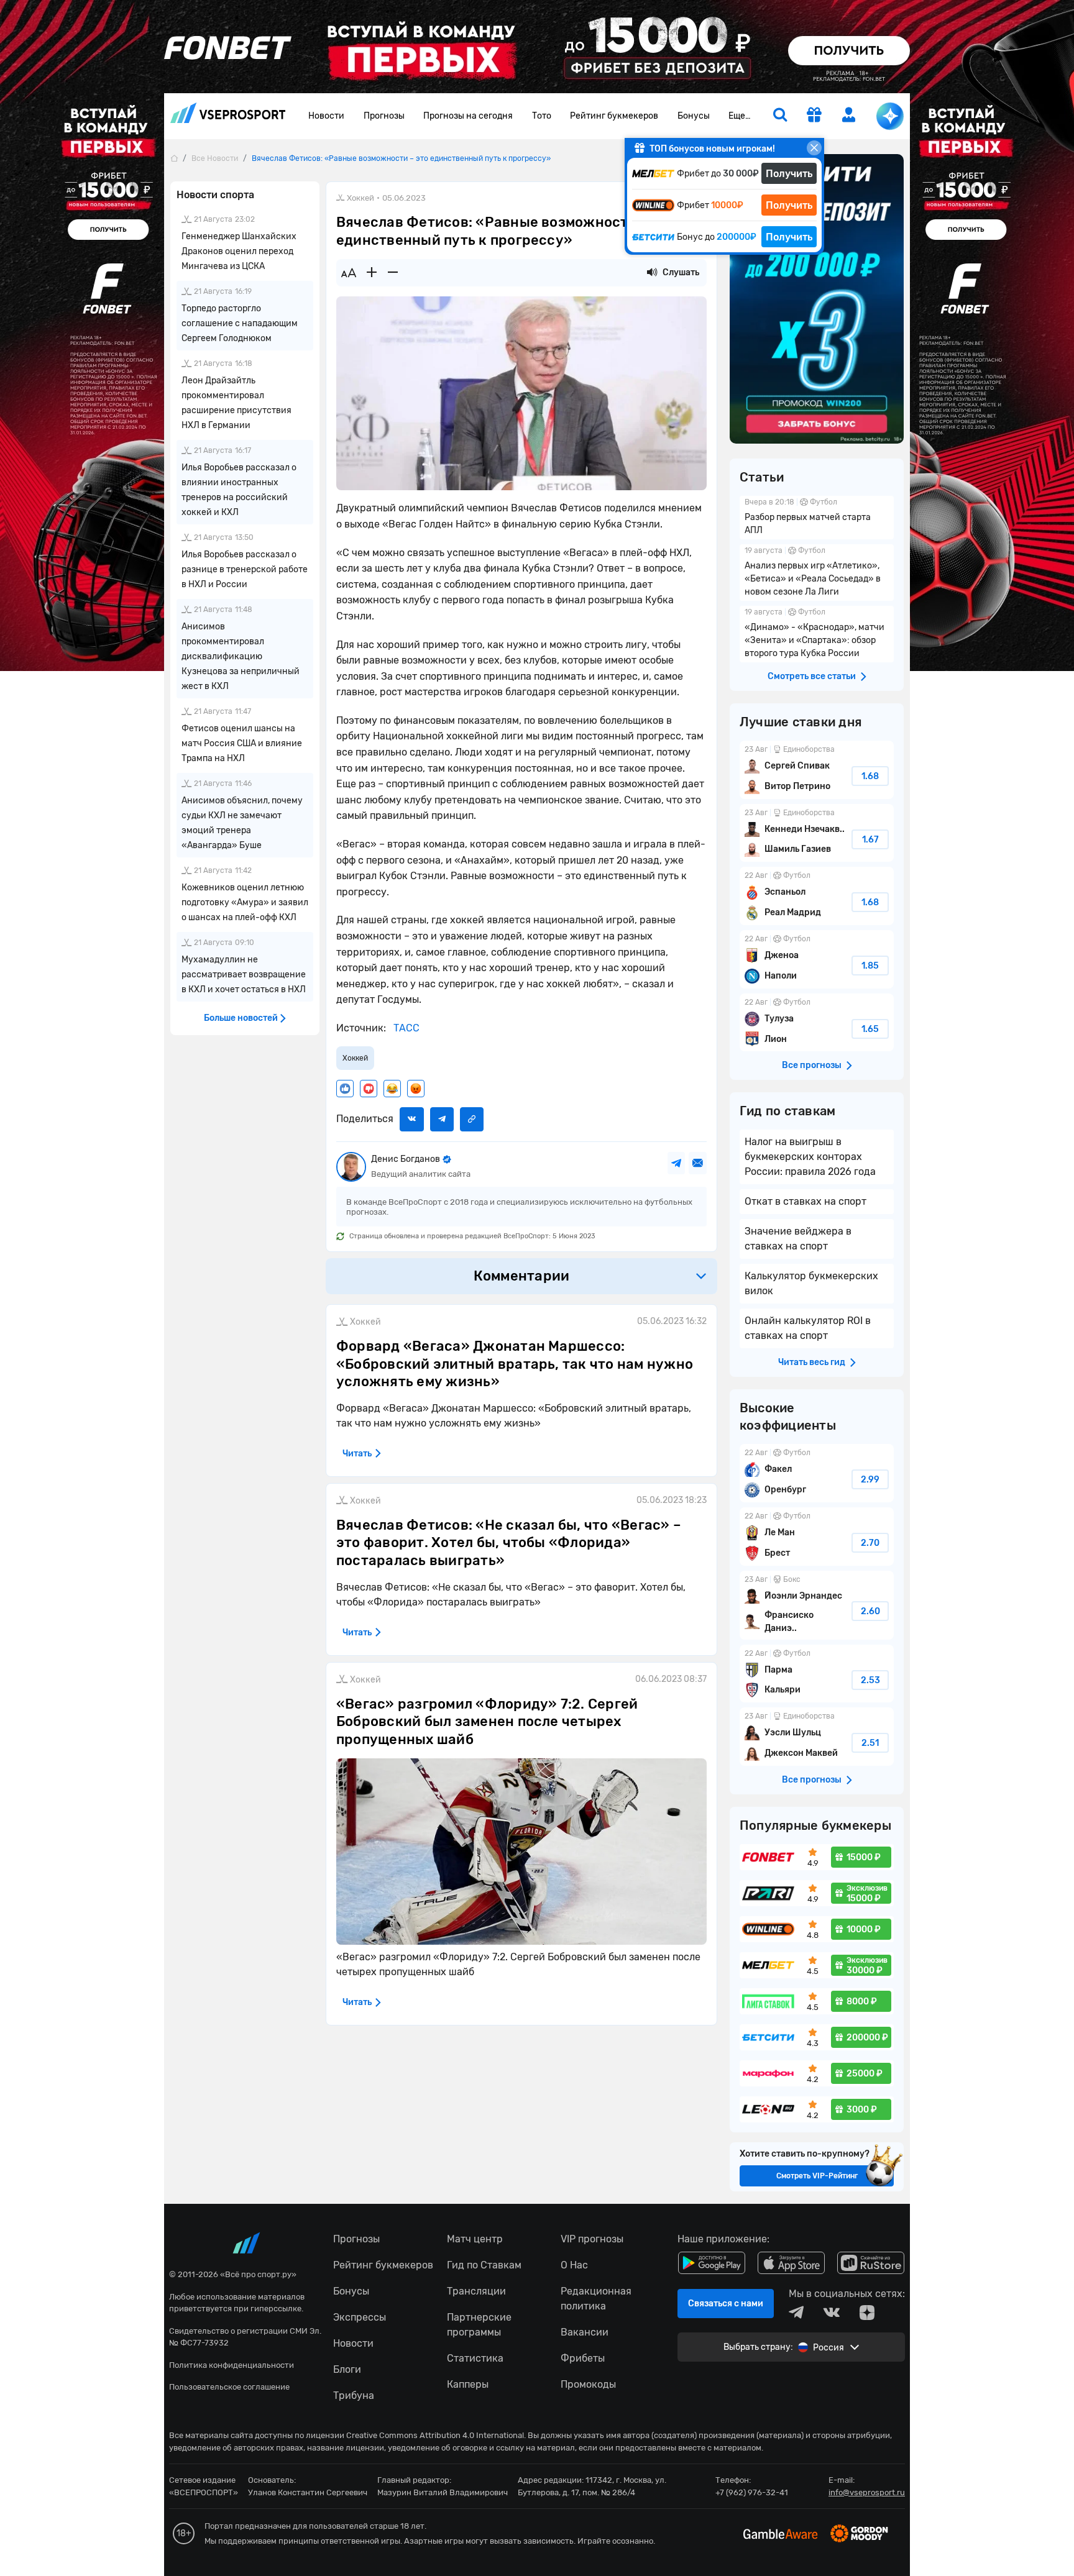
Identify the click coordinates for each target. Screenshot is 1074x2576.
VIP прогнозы (592, 2239)
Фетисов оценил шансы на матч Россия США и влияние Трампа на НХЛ (242, 743)
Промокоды (588, 2384)
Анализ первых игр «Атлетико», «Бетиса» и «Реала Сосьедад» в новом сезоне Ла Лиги (817, 573)
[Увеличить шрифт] (372, 273)
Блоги (347, 2369)
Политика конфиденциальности (232, 2365)
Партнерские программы (479, 2325)
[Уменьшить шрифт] (393, 273)
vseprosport (228, 116)
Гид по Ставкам (484, 2265)
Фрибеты (583, 2358)
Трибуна (354, 2396)
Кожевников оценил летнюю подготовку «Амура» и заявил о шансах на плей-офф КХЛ (245, 902)
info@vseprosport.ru (867, 2492)
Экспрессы (360, 2317)
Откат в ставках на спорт (805, 1201)
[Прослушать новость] (652, 273)
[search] (780, 116)
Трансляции (476, 2291)
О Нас (574, 2265)
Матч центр (475, 2239)
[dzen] (867, 2313)
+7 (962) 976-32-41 (752, 2492)
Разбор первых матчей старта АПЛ (817, 518)
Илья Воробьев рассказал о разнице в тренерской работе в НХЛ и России (245, 569)
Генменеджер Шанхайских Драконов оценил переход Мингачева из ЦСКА (239, 251)
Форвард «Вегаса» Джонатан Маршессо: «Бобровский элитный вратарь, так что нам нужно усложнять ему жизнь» (515, 1364)
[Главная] (174, 158)
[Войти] (849, 115)
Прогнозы (384, 116)
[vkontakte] (832, 2313)
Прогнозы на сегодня (468, 116)
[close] (814, 148)
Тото (542, 116)
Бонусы (694, 116)
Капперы (468, 2384)
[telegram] (796, 2313)
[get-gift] (814, 116)
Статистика (475, 2358)
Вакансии (585, 2332)
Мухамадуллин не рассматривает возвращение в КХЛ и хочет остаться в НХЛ (244, 975)
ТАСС (405, 1028)
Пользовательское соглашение (229, 2387)
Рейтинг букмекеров (614, 116)
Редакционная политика (596, 2299)
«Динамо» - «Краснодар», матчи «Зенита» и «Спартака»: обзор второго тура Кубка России (817, 634)
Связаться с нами (726, 2304)
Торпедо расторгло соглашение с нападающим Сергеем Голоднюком (240, 323)
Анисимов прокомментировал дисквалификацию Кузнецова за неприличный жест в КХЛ (241, 656)
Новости (326, 116)
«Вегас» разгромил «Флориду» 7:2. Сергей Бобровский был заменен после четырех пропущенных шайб (487, 1722)
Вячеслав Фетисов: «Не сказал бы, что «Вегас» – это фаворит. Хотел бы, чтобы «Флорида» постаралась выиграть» (509, 1543)
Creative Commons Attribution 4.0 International (435, 2435)
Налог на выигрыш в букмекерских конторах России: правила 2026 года (810, 1157)
